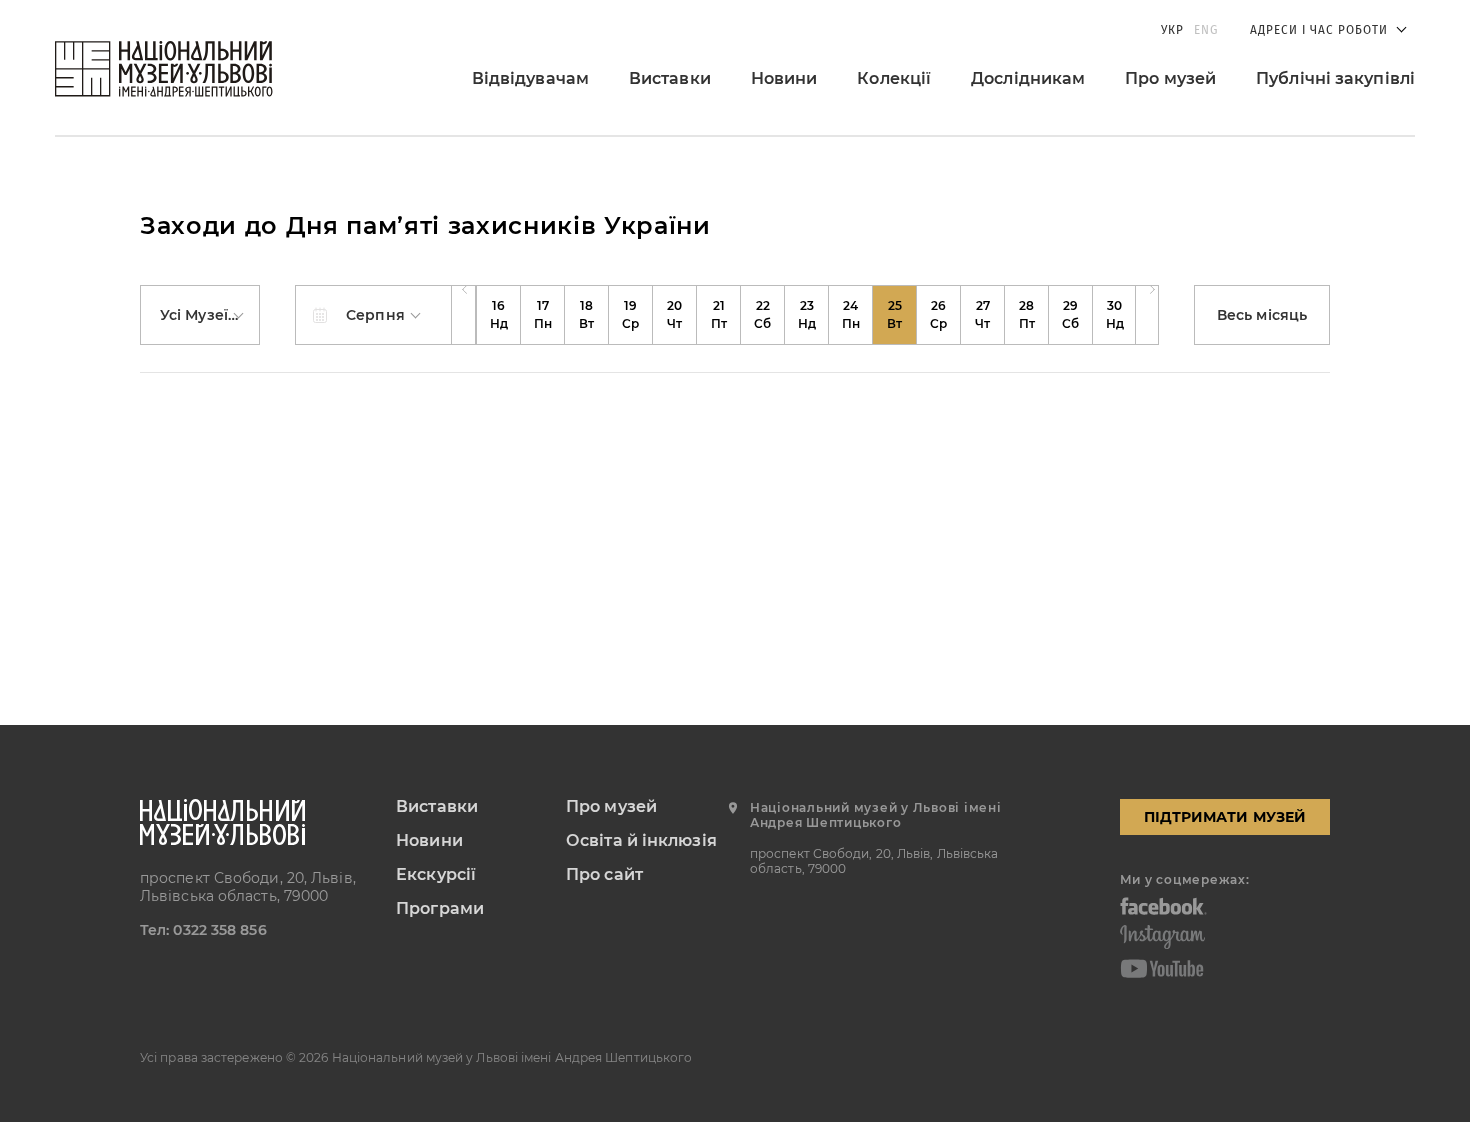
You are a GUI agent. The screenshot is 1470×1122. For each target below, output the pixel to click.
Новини (784, 78)
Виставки (670, 78)
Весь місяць (1262, 315)
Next (1147, 315)
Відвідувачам (530, 78)
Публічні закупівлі (1335, 78)
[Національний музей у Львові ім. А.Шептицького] (164, 69)
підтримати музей (1225, 817)
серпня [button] (377, 315)
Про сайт (604, 874)
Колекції (894, 78)
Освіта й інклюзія (641, 840)
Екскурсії (436, 874)
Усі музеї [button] (196, 315)
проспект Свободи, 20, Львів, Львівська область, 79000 (248, 887)
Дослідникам (1028, 78)
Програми (440, 908)
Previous (464, 315)
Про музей (1170, 78)
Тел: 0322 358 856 (203, 930)
